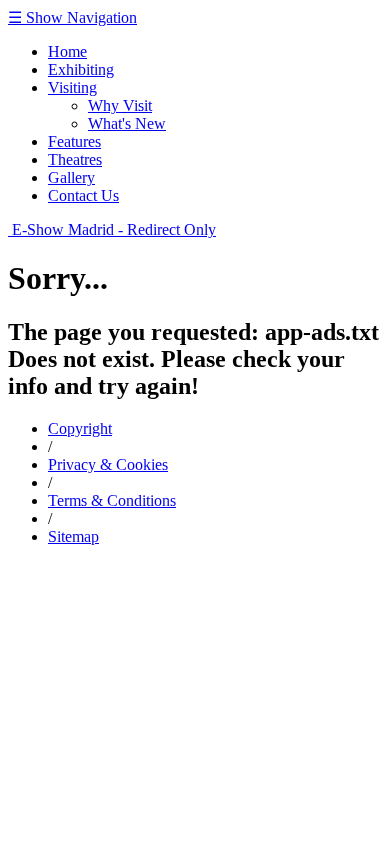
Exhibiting (81, 69)
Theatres (75, 159)
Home (67, 51)
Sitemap (73, 536)
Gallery (71, 177)
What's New (127, 123)
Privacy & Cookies (108, 464)
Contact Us (83, 195)
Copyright (80, 428)
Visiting (72, 87)
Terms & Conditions (112, 500)
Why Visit (120, 105)
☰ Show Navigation (72, 17)
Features (74, 141)
